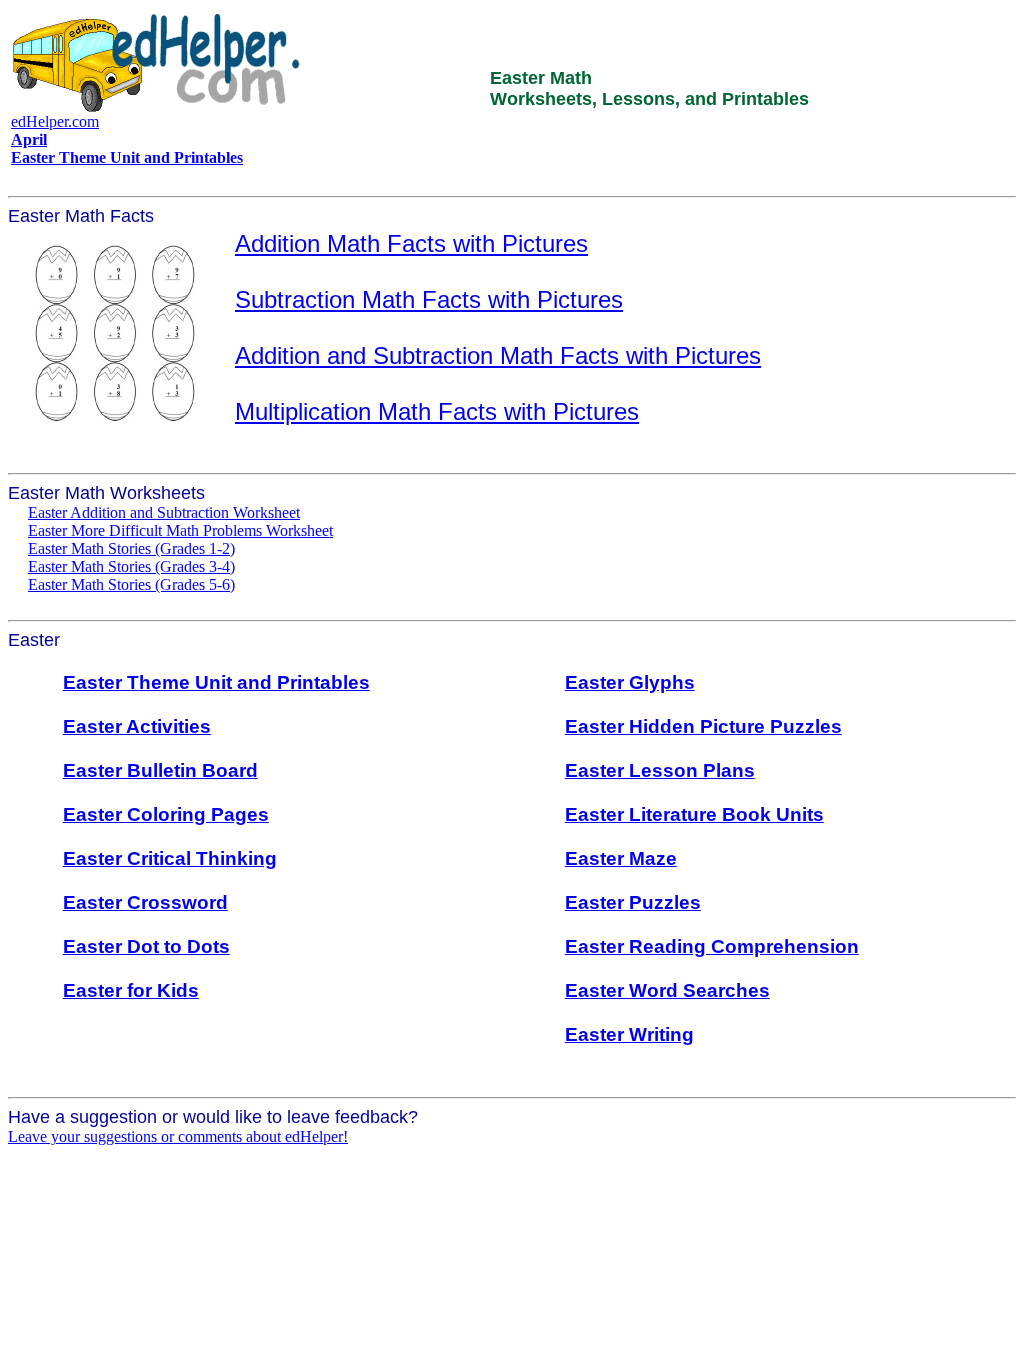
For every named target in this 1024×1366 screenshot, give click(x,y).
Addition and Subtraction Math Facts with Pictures (498, 355)
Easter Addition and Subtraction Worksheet (164, 512)
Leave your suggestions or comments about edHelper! (178, 1136)
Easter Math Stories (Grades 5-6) (131, 584)
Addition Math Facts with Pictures (411, 243)
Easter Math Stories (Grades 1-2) (131, 548)
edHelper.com (55, 121)
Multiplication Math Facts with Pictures (437, 411)
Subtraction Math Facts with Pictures (429, 299)
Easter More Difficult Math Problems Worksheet (180, 530)
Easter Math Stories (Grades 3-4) (131, 566)
